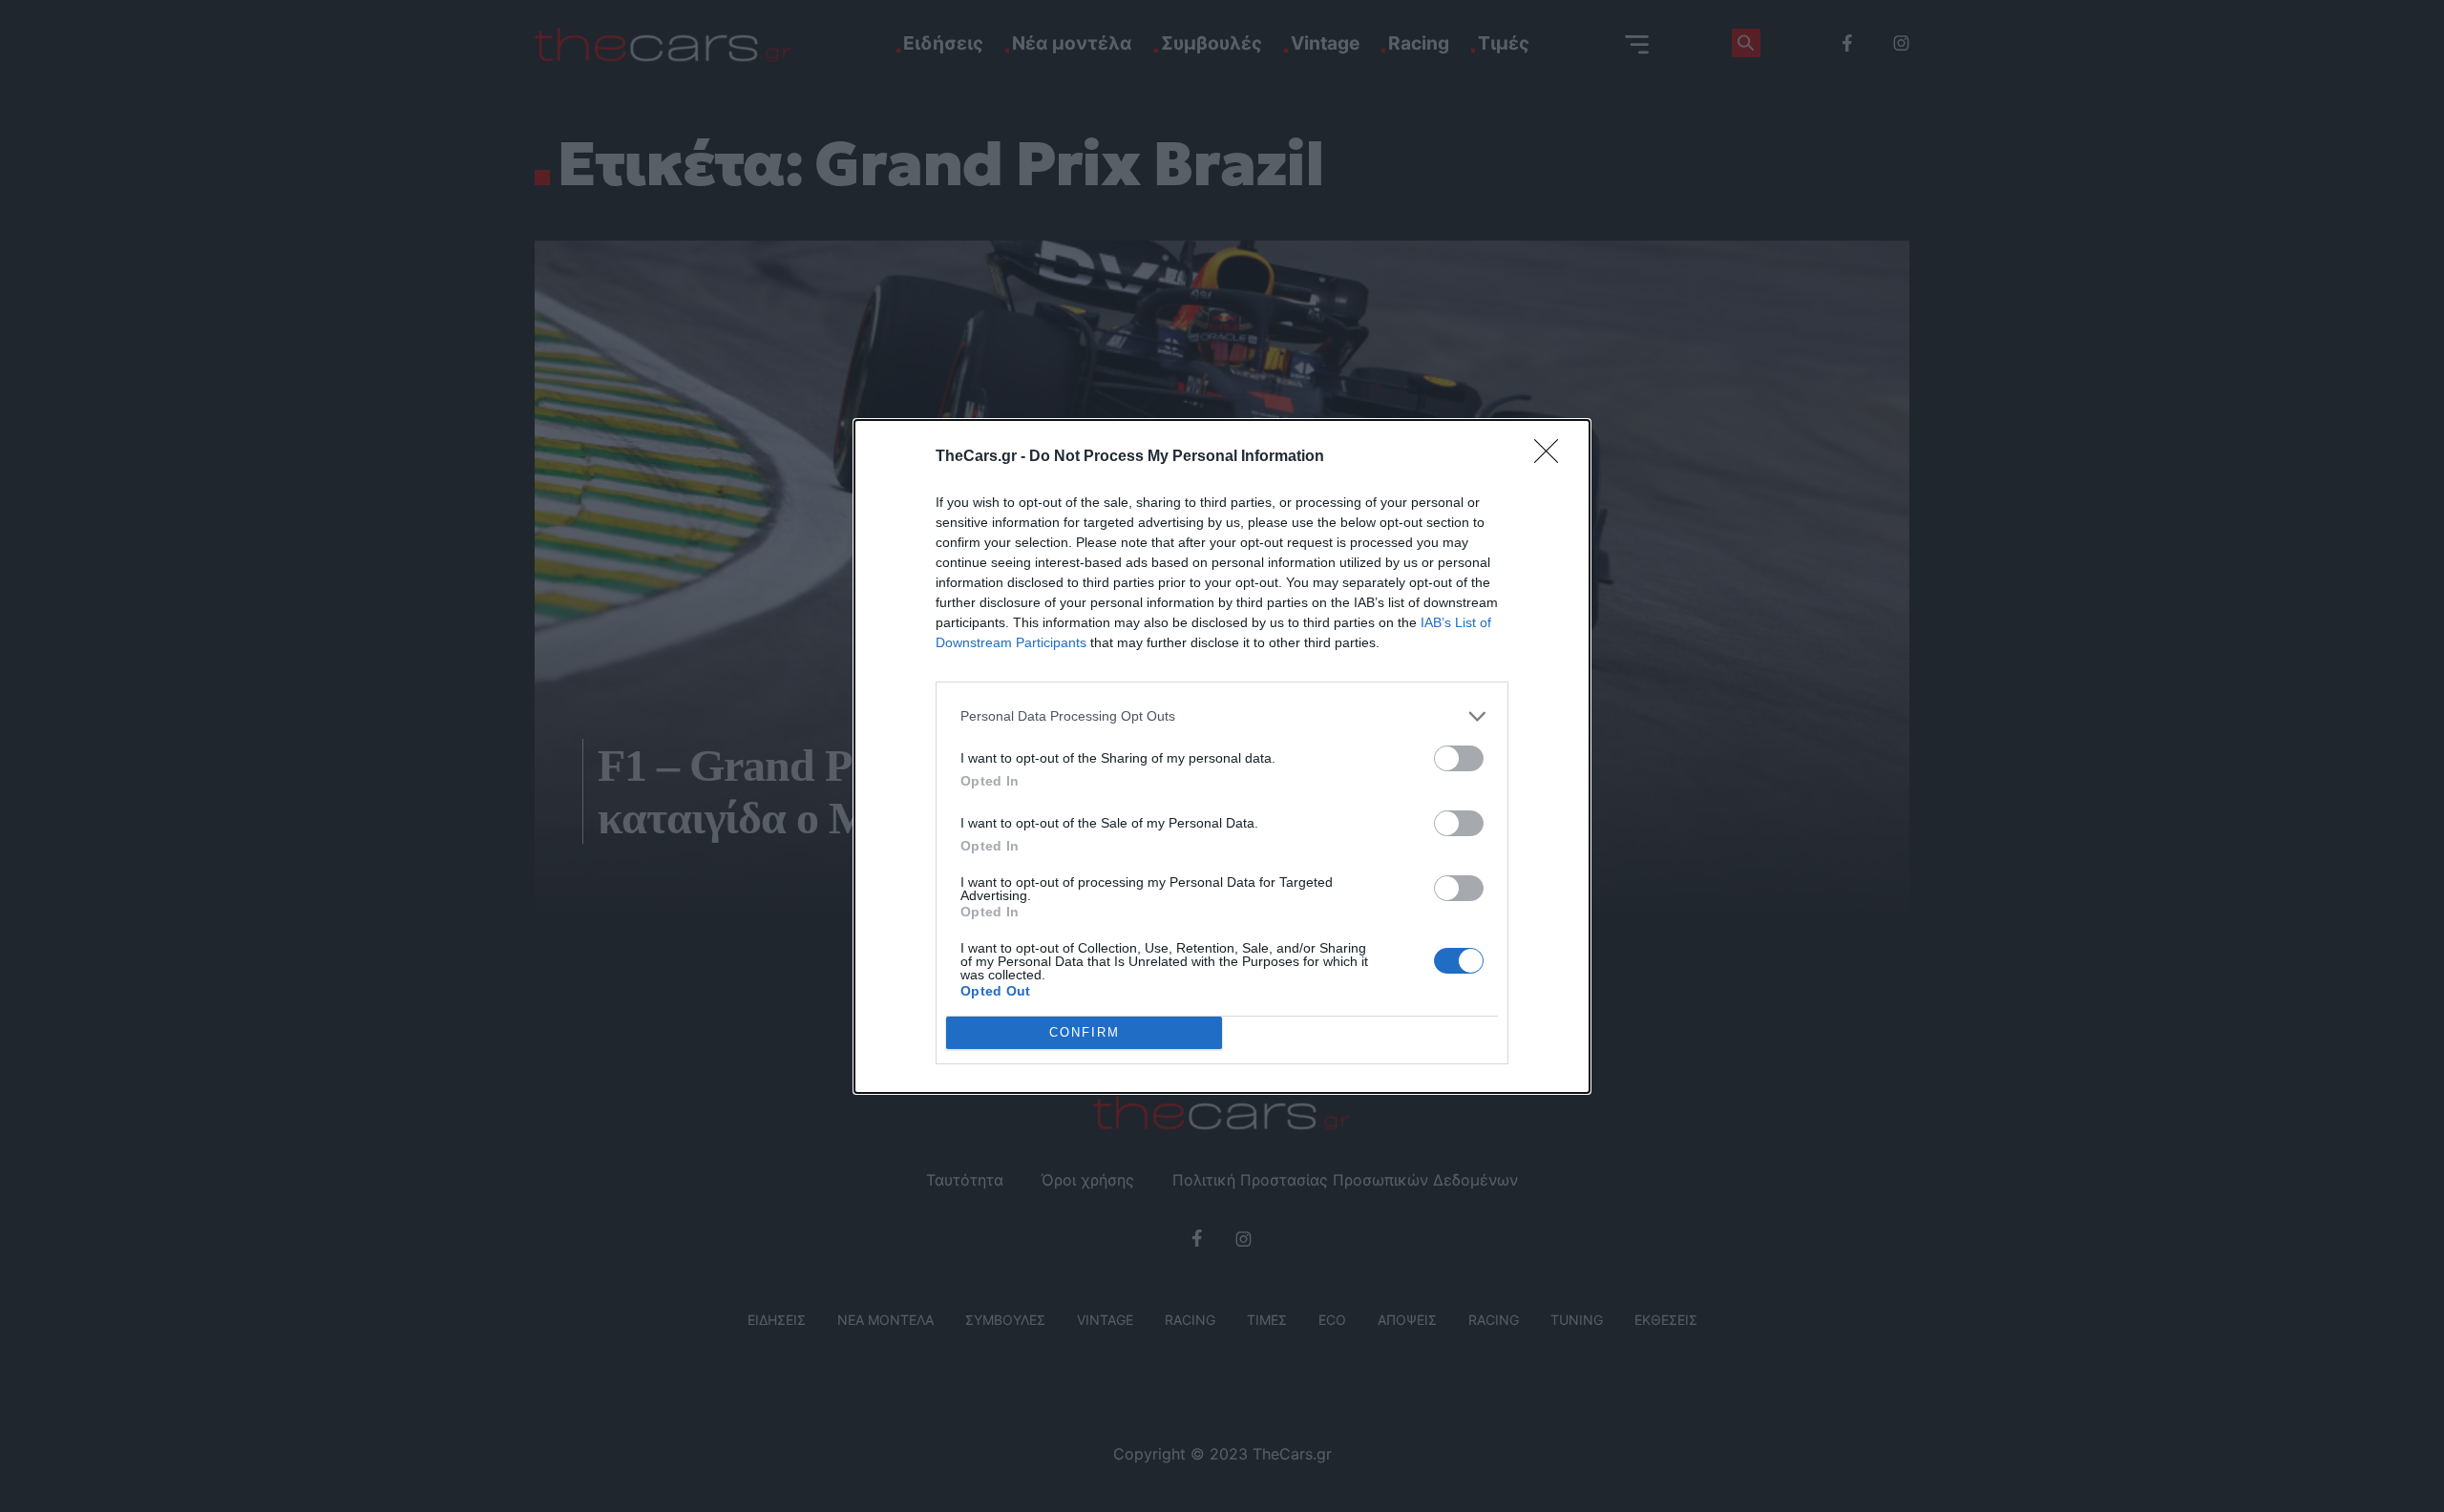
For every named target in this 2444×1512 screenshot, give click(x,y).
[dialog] (1222, 756)
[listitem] (1222, 716)
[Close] (1552, 457)
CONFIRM (1085, 1032)
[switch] (1459, 758)
